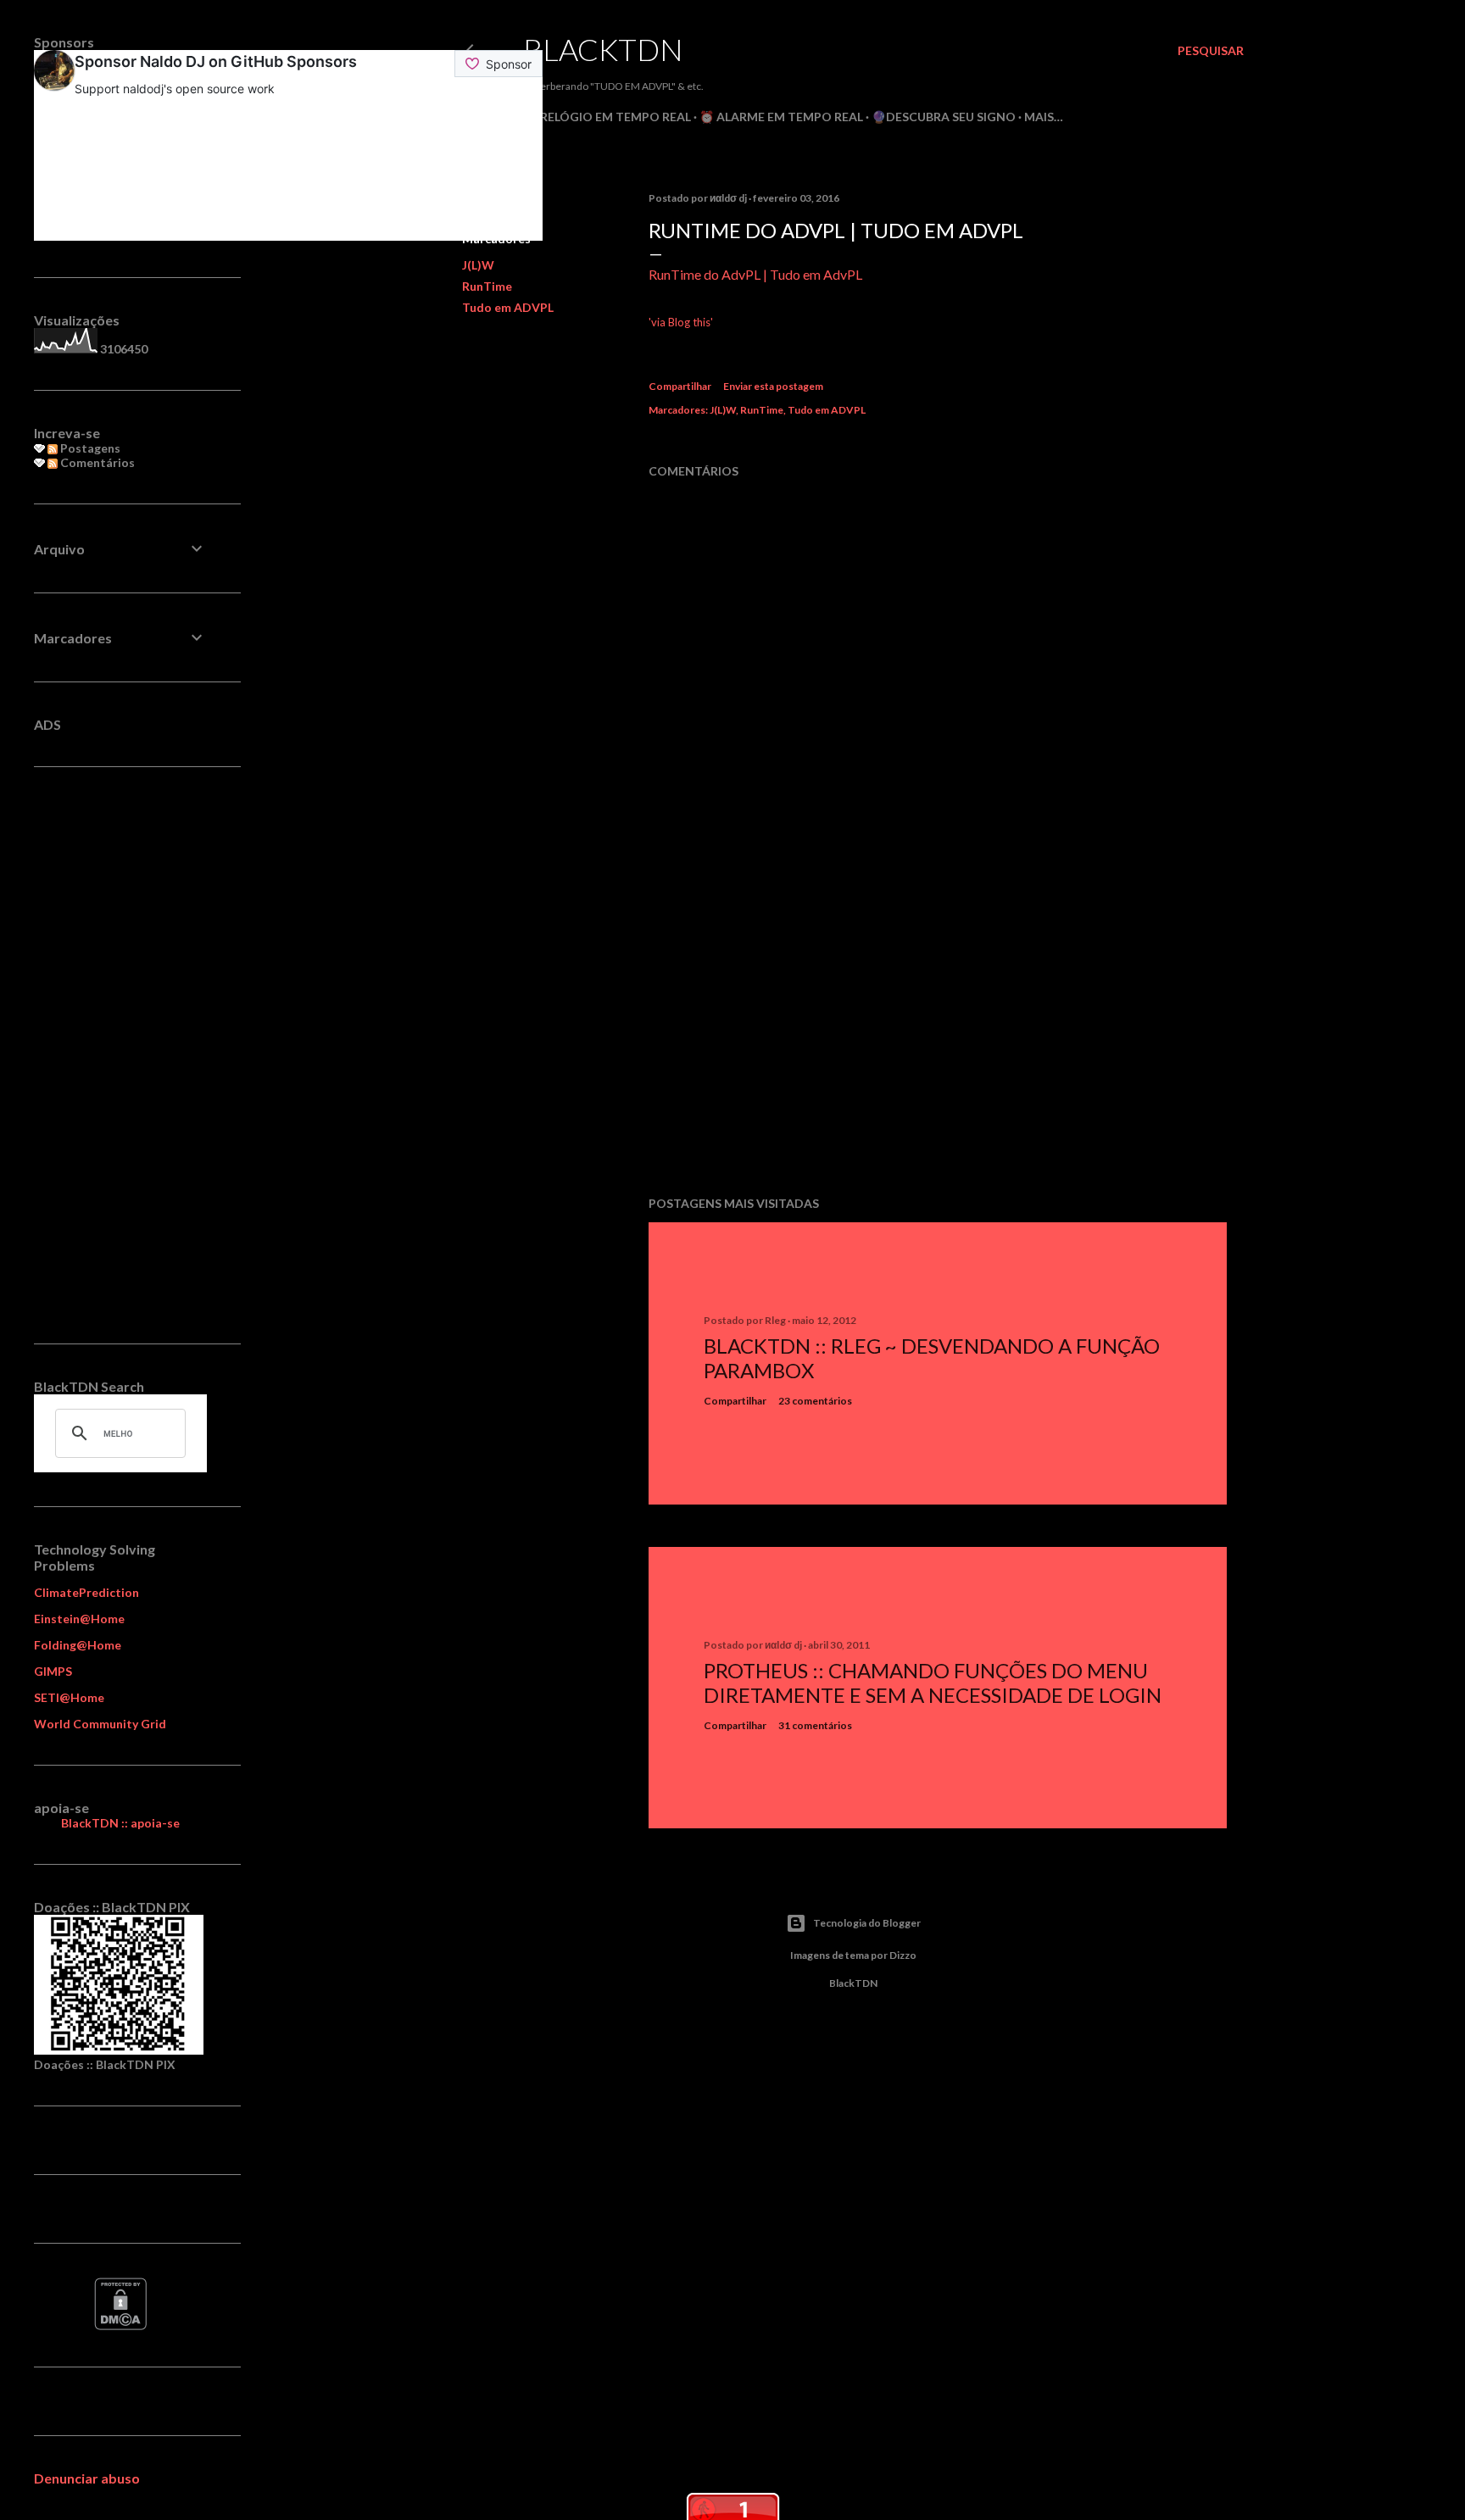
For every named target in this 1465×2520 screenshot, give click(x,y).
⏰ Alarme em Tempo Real (781, 117)
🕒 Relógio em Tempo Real (607, 117)
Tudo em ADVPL (508, 307)
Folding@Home (78, 1645)
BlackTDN (603, 49)
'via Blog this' (681, 322)
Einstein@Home (79, 1619)
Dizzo (903, 1955)
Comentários (96, 462)
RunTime (487, 286)
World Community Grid (100, 1724)
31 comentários (815, 1725)
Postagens (89, 448)
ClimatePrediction (86, 1592)
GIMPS (53, 1671)
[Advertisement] (938, 1035)
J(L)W (478, 265)
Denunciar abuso (87, 2478)
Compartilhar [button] (680, 386)
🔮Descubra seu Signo (944, 117)
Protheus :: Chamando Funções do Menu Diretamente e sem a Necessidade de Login (933, 1683)
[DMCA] (120, 2325)
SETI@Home (69, 1697)
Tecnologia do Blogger (867, 1923)
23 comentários (815, 1401)
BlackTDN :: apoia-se (120, 1823)
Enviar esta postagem (773, 386)
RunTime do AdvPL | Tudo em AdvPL (755, 274)
